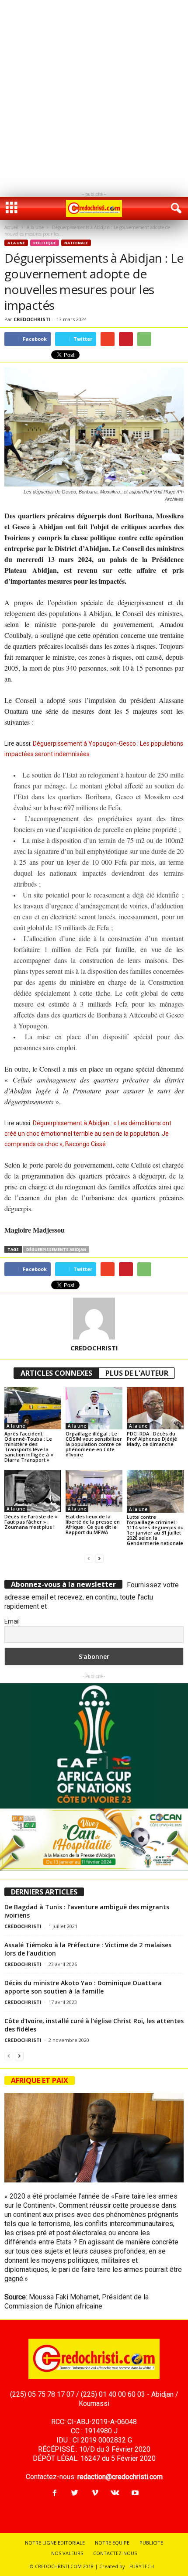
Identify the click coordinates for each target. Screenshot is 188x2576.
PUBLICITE (151, 2543)
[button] (174, 209)
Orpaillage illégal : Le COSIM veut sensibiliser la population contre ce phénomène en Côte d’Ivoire (94, 1444)
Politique (45, 243)
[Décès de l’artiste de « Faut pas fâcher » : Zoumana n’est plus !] (33, 1491)
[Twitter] (75, 2493)
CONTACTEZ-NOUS (115, 2553)
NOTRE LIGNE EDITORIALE (55, 2543)
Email (12, 1621)
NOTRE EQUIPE (112, 2543)
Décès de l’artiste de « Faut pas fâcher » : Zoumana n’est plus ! (31, 1522)
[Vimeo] (95, 2493)
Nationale (76, 243)
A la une (35, 227)
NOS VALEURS (67, 2553)
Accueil (11, 227)
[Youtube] (134, 2493)
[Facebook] (55, 2493)
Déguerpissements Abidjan (56, 1249)
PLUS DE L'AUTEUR (137, 1373)
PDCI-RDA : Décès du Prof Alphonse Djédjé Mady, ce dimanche (152, 1439)
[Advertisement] (94, 94)
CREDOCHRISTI (32, 319)
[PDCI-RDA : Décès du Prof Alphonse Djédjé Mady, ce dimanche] (155, 1408)
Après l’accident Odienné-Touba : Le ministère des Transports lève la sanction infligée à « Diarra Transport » (29, 1447)
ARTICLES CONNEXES (56, 1373)
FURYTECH (142, 2566)
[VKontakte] (115, 2493)
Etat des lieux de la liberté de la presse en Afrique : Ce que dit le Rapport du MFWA (93, 1524)
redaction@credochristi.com (120, 2477)
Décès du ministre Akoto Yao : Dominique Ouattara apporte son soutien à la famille (83, 1987)
